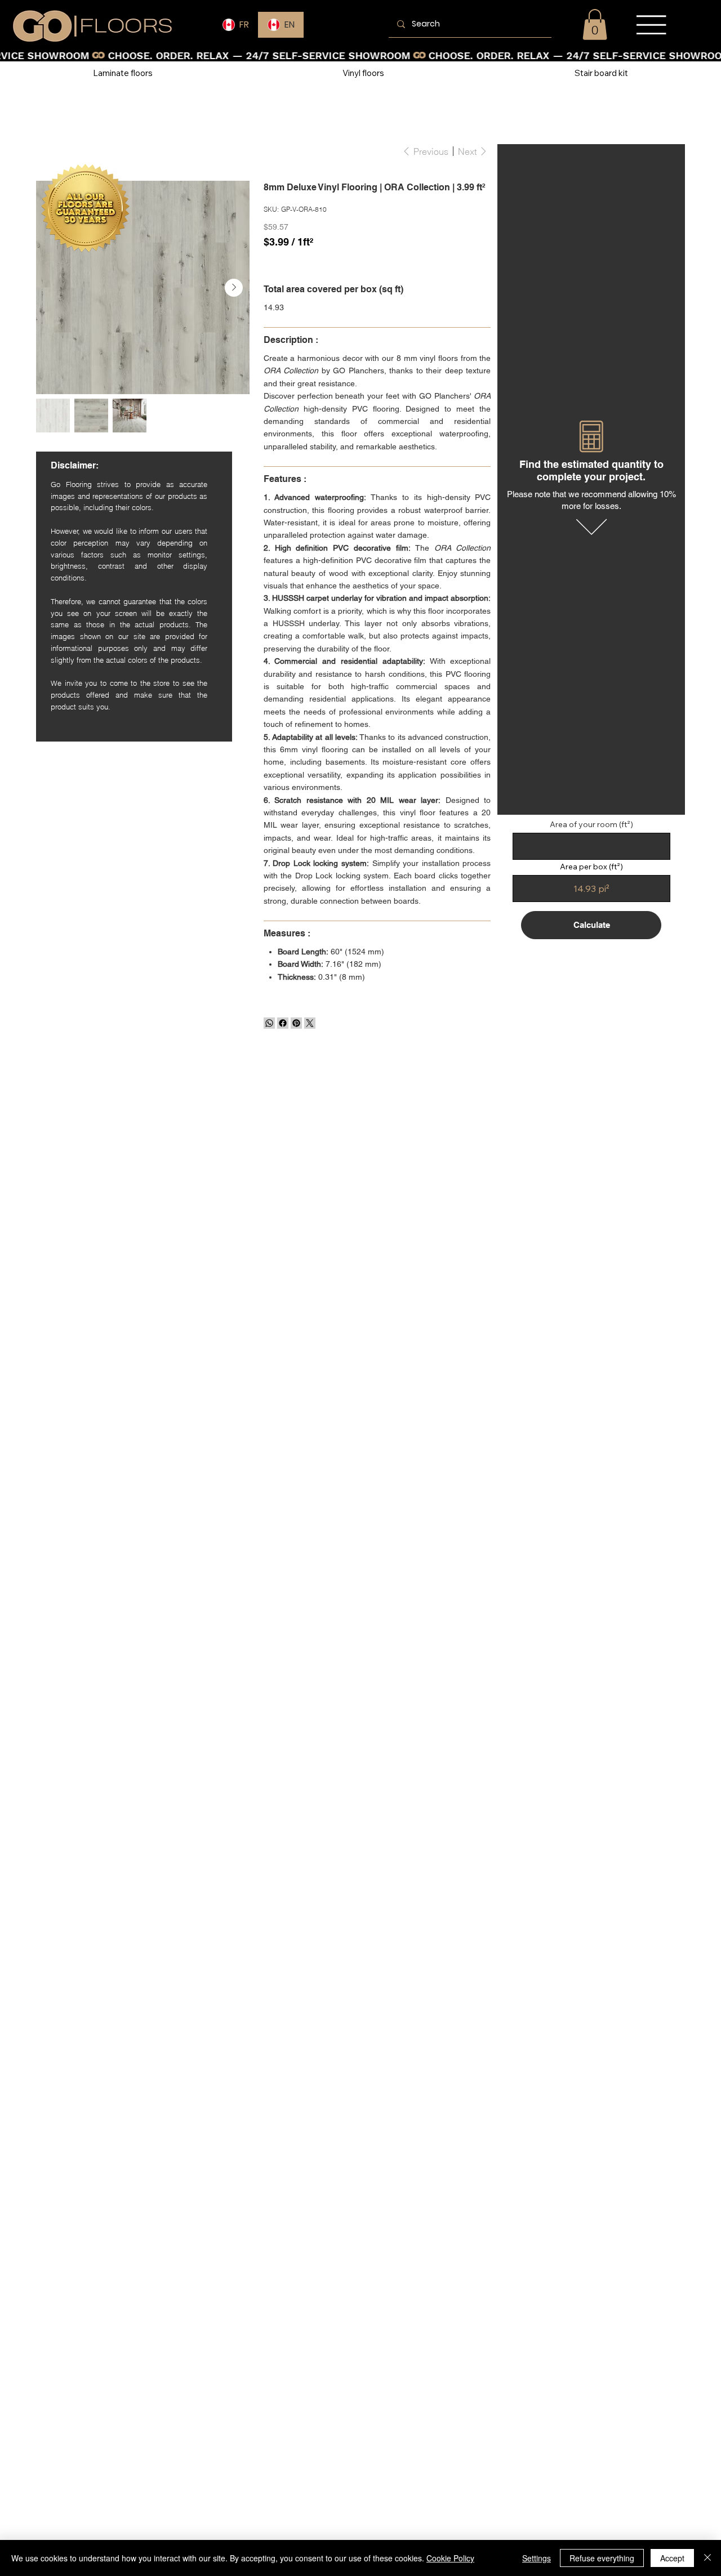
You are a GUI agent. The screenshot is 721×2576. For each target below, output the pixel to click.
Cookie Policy (450, 2558)
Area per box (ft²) (591, 867)
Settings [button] (537, 2558)
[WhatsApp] (269, 1023)
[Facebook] (283, 1023)
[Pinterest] (296, 1023)
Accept (672, 2558)
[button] (595, 24)
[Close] (707, 2558)
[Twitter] (310, 1023)
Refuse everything (602, 2558)
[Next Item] (234, 288)
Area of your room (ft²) (591, 824)
